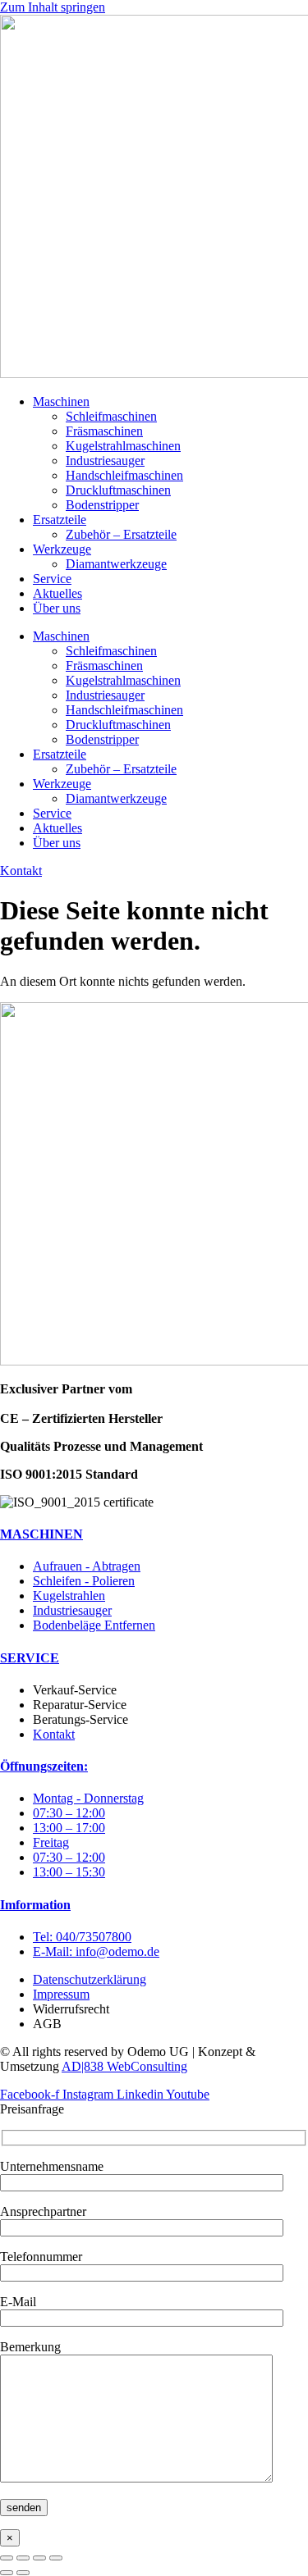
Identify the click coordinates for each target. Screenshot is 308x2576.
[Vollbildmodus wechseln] (23, 2558)
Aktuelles (57, 593)
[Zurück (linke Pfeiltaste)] (7, 2573)
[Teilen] (39, 2558)
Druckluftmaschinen (118, 490)
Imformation (35, 1905)
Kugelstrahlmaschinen (123, 446)
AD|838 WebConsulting (124, 2066)
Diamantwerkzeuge (116, 564)
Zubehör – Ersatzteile (121, 534)
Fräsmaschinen (104, 431)
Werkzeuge (62, 549)
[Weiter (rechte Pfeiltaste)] (23, 2573)
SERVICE (30, 1658)
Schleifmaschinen (111, 416)
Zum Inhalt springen (53, 7)
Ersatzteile (60, 520)
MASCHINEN (41, 1534)
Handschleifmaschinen (124, 475)
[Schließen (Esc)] (56, 2558)
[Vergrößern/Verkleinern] (7, 2558)
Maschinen (61, 401)
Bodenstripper (102, 505)
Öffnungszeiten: (44, 1766)
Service (52, 579)
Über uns (57, 608)
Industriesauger (105, 460)
